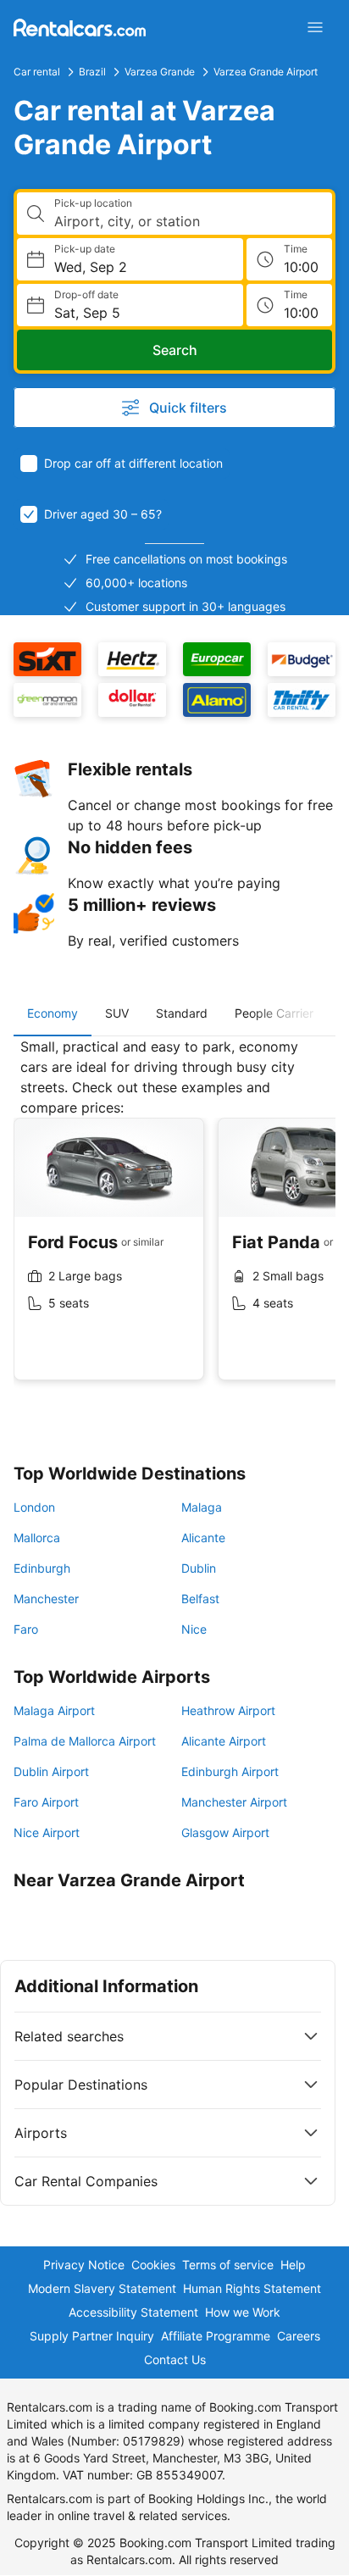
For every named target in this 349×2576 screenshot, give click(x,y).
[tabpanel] (174, 1222)
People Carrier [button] (274, 1013)
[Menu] (315, 27)
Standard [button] (182, 1013)
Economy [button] (53, 1013)
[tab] (53, 1013)
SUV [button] (117, 1013)
